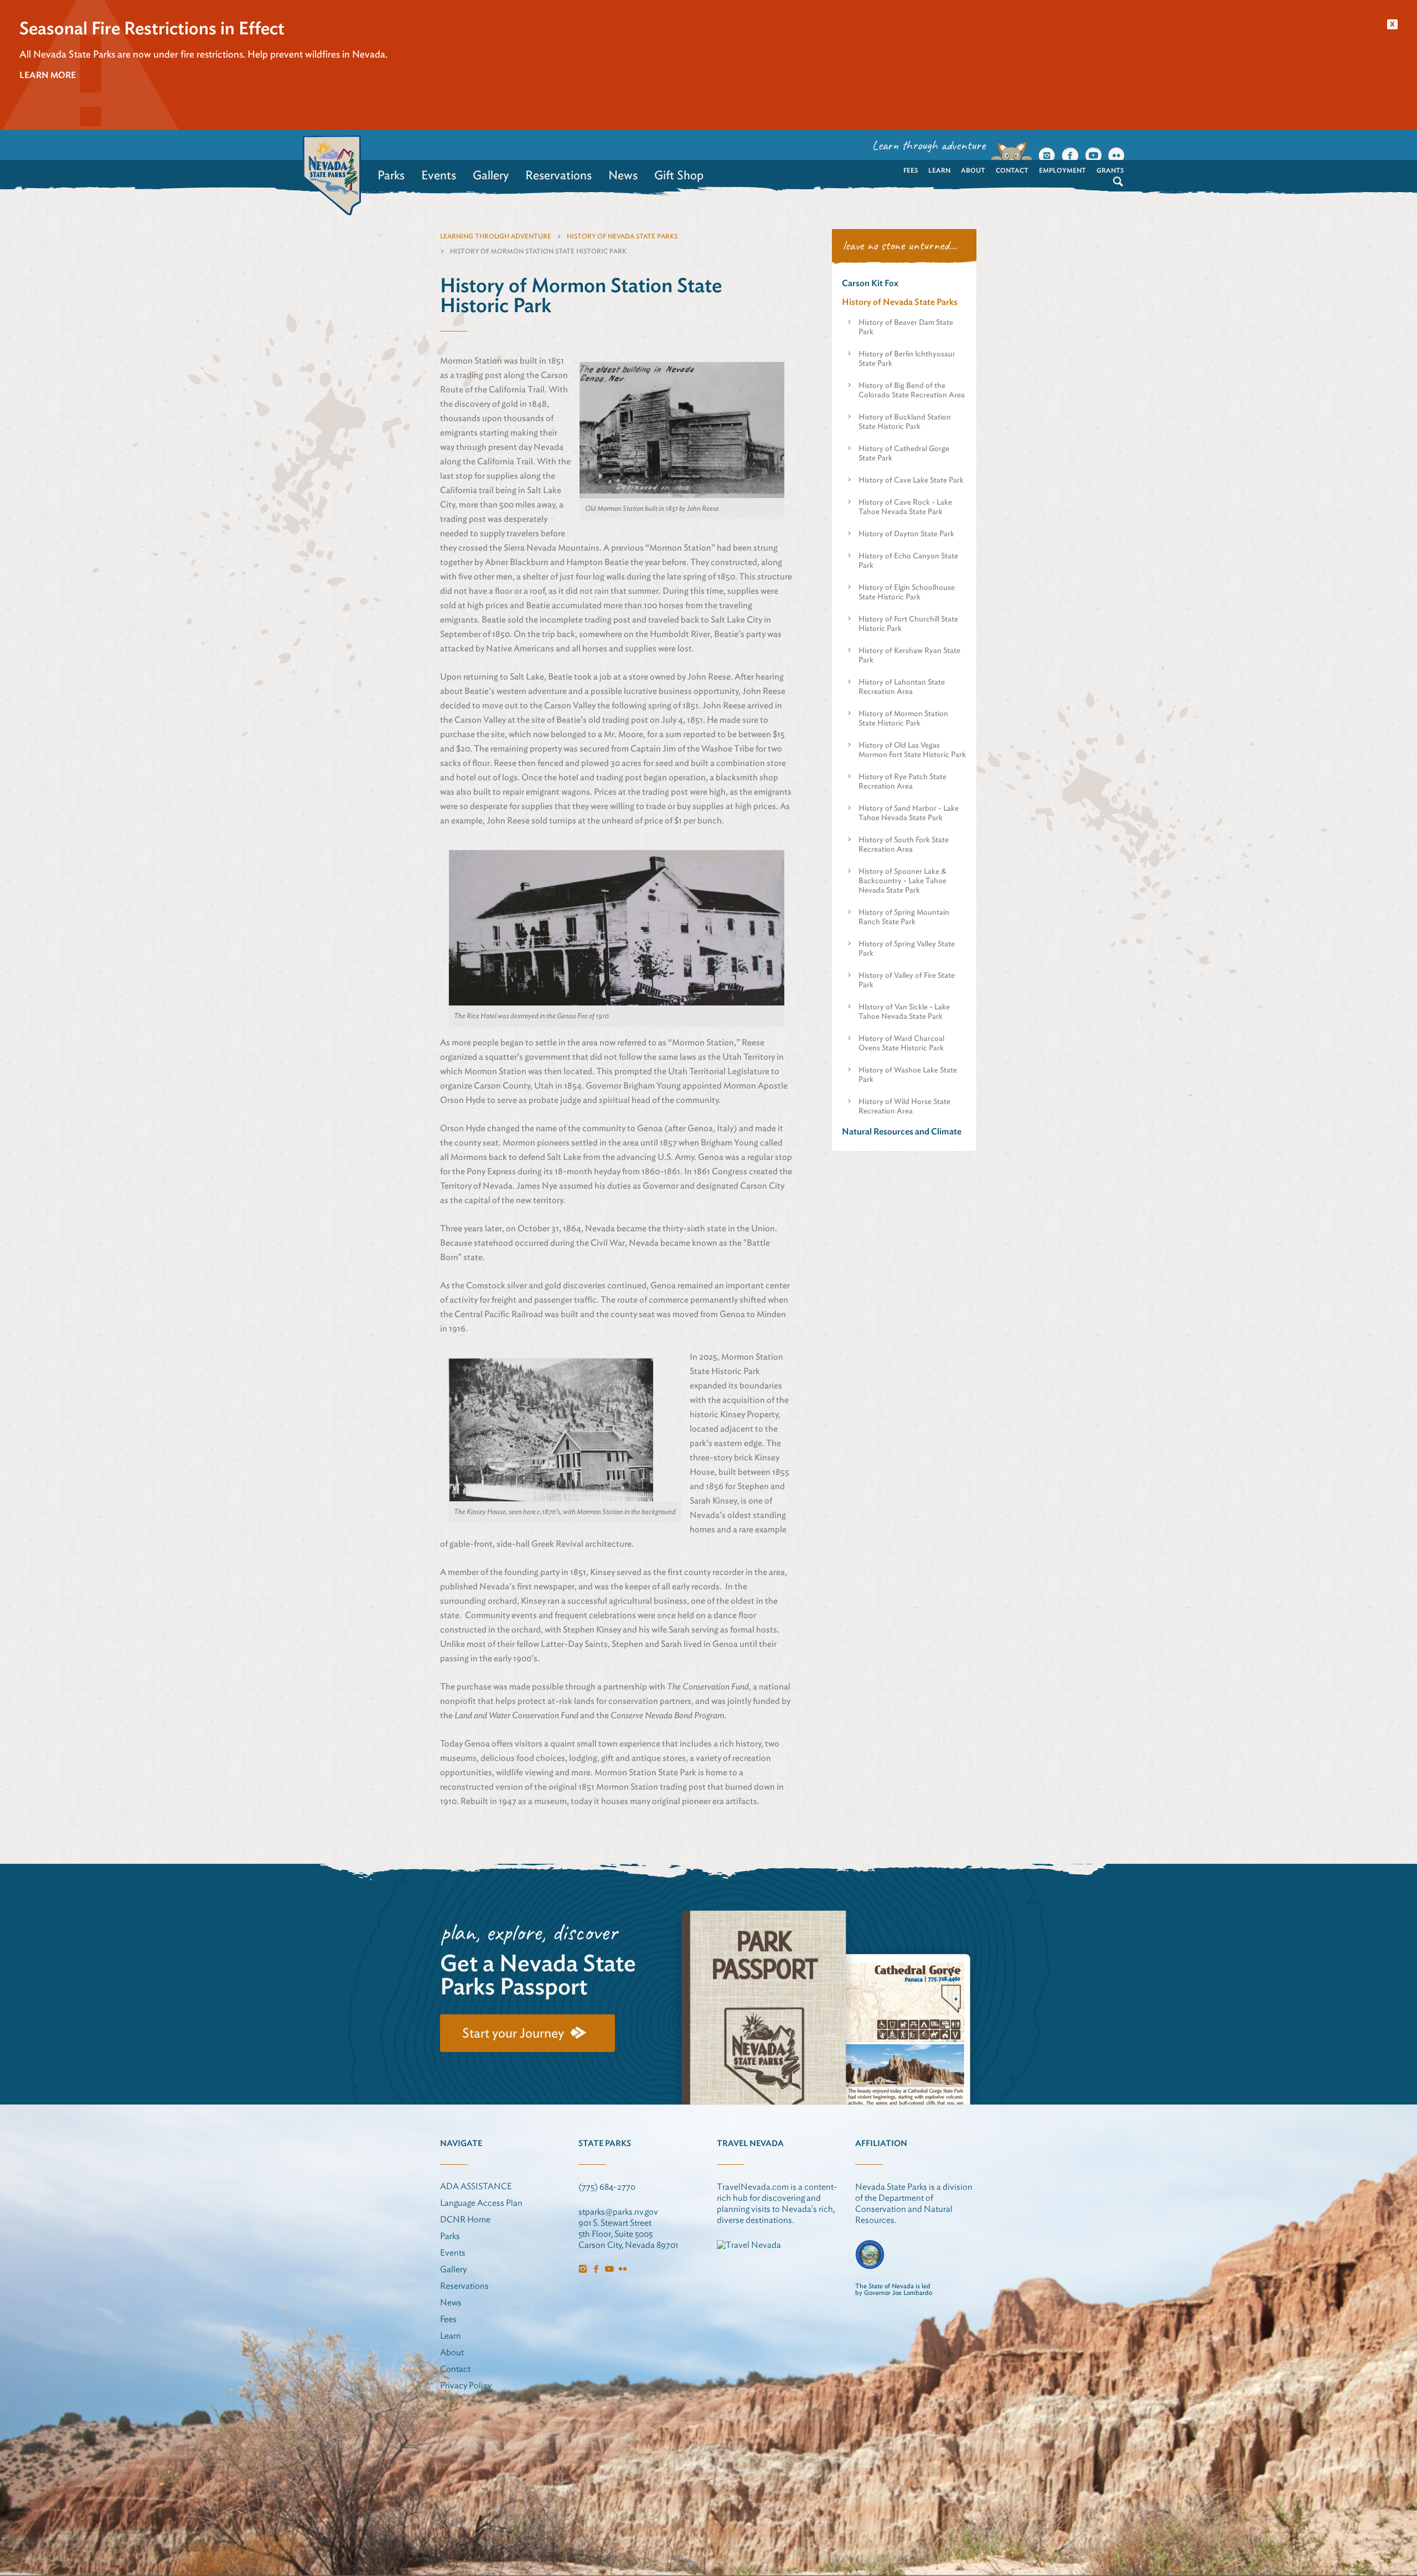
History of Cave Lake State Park (911, 480)
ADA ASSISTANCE (476, 2186)
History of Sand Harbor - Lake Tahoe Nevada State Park (909, 813)
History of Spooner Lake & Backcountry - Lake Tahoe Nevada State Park (903, 880)
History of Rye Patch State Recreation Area (903, 781)
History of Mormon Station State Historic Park (903, 718)
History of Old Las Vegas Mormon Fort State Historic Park (912, 750)
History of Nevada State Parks (622, 236)
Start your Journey (513, 2033)
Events (439, 175)
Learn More (48, 75)
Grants (1110, 170)
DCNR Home (465, 2219)
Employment (1062, 170)
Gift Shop (679, 175)
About (973, 170)
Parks (391, 175)
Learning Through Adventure (496, 236)
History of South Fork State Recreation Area (904, 844)
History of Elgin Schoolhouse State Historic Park (907, 592)
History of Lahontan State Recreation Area (902, 686)
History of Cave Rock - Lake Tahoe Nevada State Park (905, 507)
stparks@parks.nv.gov (618, 2212)
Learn (939, 170)
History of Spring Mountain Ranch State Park (904, 917)
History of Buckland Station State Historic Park (905, 421)
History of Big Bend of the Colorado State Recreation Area (912, 390)
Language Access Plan (481, 2203)
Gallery (491, 175)
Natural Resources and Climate (902, 1131)
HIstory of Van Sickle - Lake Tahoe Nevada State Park (904, 1011)
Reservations (558, 175)
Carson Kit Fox (870, 283)
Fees (911, 170)
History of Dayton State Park (906, 533)
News (623, 175)
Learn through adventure (929, 145)
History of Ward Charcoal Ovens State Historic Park (901, 1043)
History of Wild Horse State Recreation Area (904, 1106)
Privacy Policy (466, 2385)
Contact (1012, 170)
